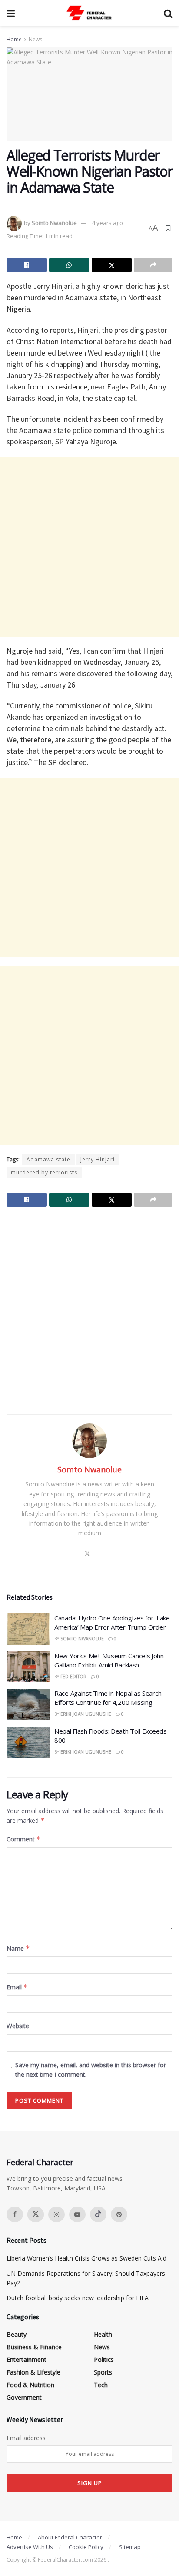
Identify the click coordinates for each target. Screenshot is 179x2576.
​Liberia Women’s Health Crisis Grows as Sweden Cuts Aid (86, 2258)
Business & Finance (34, 2347)
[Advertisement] (89, 547)
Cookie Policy (86, 2547)
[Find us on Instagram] (56, 2214)
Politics (104, 2360)
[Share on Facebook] (27, 265)
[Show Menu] (11, 13)
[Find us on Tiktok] (98, 2214)
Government (24, 2397)
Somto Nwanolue (54, 223)
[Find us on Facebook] (15, 2214)
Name (18, 1948)
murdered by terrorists (44, 1172)
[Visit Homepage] (89, 13)
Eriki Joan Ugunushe (86, 1714)
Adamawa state (48, 1159)
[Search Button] (168, 13)
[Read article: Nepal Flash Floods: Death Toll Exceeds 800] (28, 1742)
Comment (24, 1839)
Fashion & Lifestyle (33, 2372)
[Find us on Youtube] (77, 2214)
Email (17, 1987)
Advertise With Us (30, 2547)
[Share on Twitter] (112, 265)
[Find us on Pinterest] (119, 2214)
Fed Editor (73, 1677)
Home (14, 39)
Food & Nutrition (30, 2385)
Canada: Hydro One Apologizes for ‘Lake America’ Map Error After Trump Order (112, 1622)
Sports (103, 2372)
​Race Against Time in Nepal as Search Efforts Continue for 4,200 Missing (108, 1698)
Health (103, 2334)
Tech (101, 2385)
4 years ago (108, 223)
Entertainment (27, 2360)
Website (18, 2026)
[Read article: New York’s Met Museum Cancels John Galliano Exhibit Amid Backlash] (28, 1667)
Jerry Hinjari (98, 1159)
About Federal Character (70, 2537)
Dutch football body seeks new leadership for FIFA (78, 2298)
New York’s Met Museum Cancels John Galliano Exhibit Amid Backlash (109, 1660)
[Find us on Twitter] (36, 2214)
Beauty (17, 2334)
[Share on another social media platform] (153, 265)
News (35, 39)
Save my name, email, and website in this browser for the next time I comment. (91, 2070)
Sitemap (130, 2547)
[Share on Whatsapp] (69, 265)
